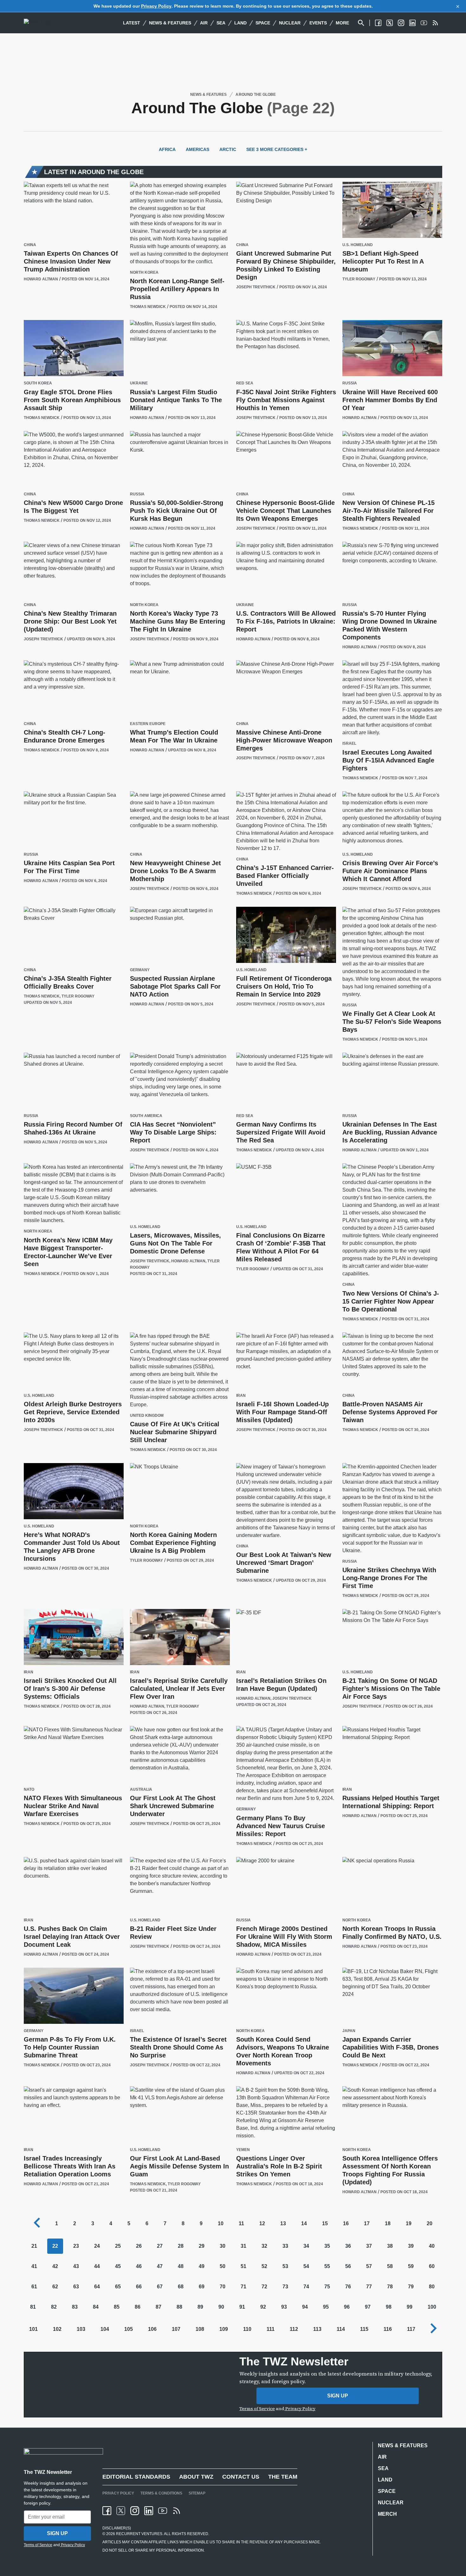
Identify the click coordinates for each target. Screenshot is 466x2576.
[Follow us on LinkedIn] (412, 23)
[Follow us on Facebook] (378, 23)
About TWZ (196, 2477)
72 (264, 2287)
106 (152, 2329)
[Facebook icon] (107, 2511)
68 (181, 2287)
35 (327, 2246)
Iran (241, 1396)
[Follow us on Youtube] (424, 23)
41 (34, 2266)
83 (75, 2307)
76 (348, 2287)
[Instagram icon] (135, 2511)
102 (57, 2329)
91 (242, 2307)
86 (138, 2307)
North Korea (144, 273)
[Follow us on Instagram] (401, 23)
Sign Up (338, 2396)
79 (411, 2287)
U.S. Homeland (358, 245)
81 (33, 2307)
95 (326, 2307)
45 (118, 2266)
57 (369, 2266)
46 (139, 2266)
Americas (197, 149)
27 (160, 2246)
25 (118, 2246)
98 (389, 2307)
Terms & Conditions (161, 2493)
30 (223, 2246)
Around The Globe (256, 95)
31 (243, 2246)
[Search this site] (361, 23)
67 (160, 2287)
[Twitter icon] (121, 2511)
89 (200, 2307)
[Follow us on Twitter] (390, 23)
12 (262, 2223)
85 (117, 2307)
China (30, 245)
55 (327, 2266)
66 (139, 2287)
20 (430, 2223)
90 (221, 2307)
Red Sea (245, 383)
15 (325, 2223)
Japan (349, 2031)
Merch (387, 2514)
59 (411, 2266)
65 (118, 2287)
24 (97, 2246)
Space (263, 23)
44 (97, 2266)
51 (243, 2266)
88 (179, 2307)
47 (160, 2266)
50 (223, 2266)
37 (369, 2246)
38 (390, 2246)
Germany (140, 970)
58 (390, 2266)
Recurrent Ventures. (139, 2534)
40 (432, 2246)
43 (76, 2266)
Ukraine (139, 383)
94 (305, 2307)
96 (347, 2307)
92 (263, 2307)
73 (285, 2287)
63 (76, 2287)
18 (388, 2223)
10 (221, 2223)
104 (105, 2329)
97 (368, 2307)
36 (348, 2246)
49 (202, 2266)
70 (223, 2287)
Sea (221, 23)
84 (96, 2307)
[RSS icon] (177, 2511)
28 (181, 2246)
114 (341, 2329)
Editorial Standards (136, 2477)
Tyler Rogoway (359, 279)
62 (55, 2287)
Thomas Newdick (148, 307)
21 (34, 2246)
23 (76, 2246)
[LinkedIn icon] (149, 2511)
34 (306, 2246)
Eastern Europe (148, 724)
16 (346, 2223)
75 (327, 2287)
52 (264, 2266)
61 (34, 2287)
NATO (29, 1790)
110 (247, 2329)
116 (388, 2329)
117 (411, 2329)
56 (348, 2266)
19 (409, 2223)
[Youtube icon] (163, 2511)
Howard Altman (41, 279)
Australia (141, 1790)
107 (176, 2329)
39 (411, 2246)
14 (304, 2223)
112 (294, 2329)
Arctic (228, 149)
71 (243, 2287)
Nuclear (290, 23)
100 (432, 2307)
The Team (283, 2477)
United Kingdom (147, 1416)
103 (81, 2329)
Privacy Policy (156, 6)
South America (146, 1116)
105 (129, 2329)
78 (390, 2287)
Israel (349, 744)
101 (33, 2329)
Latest (132, 23)
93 (284, 2307)
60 (432, 2266)
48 (181, 2266)
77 (369, 2287)
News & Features (170, 23)
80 (432, 2287)
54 (306, 2266)
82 (54, 2307)
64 (97, 2287)
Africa (167, 149)
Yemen (243, 2150)
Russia (350, 383)
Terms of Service (257, 2409)
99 (410, 2307)
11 (241, 2223)
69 (202, 2287)
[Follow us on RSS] (435, 23)
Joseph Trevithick (256, 287)
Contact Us (241, 2477)
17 (367, 2223)
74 (306, 2287)
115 (364, 2329)
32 (264, 2246)
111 (271, 2329)
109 (224, 2329)
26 (139, 2246)
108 (200, 2329)
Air (204, 23)
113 (317, 2329)
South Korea (38, 383)
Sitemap (197, 2493)
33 (285, 2246)
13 (283, 2223)
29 (202, 2246)
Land (240, 23)
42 (55, 2266)
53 (285, 2266)
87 (159, 2307)
